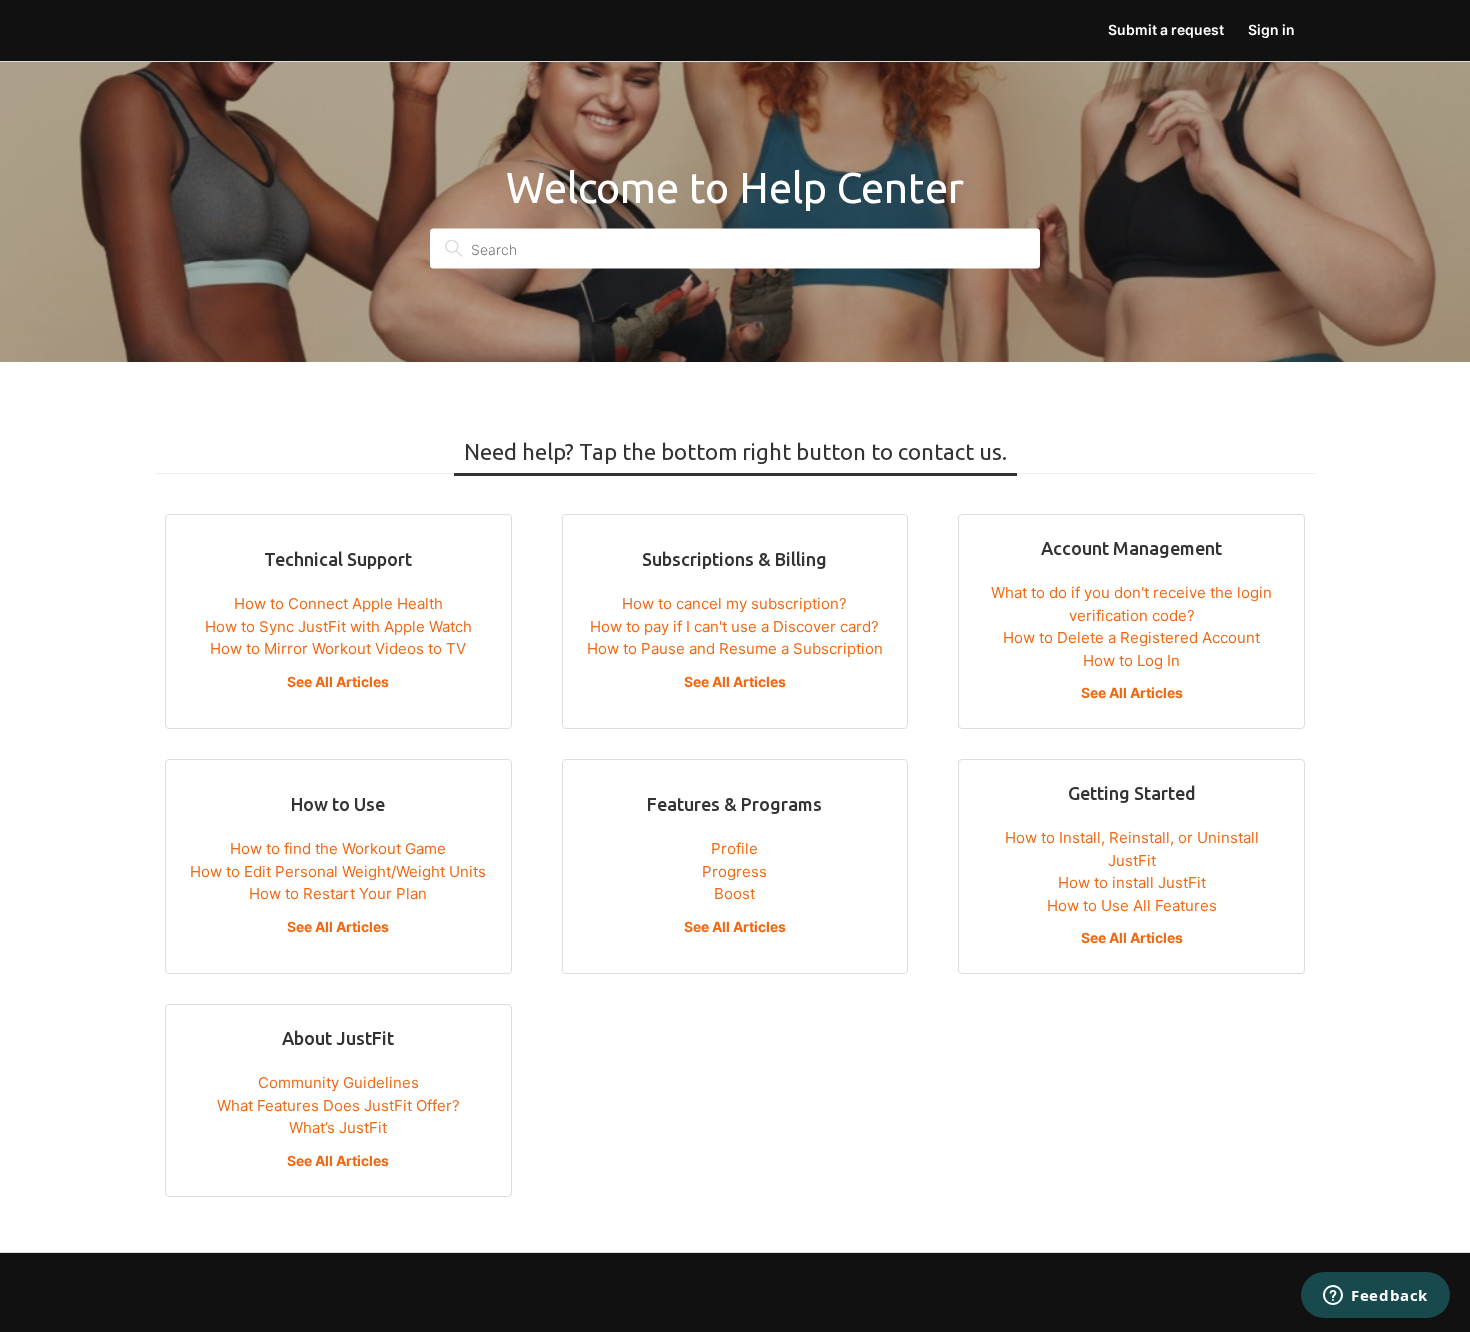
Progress (734, 871)
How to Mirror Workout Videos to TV (338, 648)
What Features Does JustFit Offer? (338, 1105)
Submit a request (1166, 29)
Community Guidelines (338, 1082)
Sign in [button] (1271, 29)
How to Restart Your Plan (338, 893)
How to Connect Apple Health (338, 603)
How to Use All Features (1132, 905)
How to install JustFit (1132, 882)
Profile (734, 848)
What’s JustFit (338, 1127)
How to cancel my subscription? (734, 603)
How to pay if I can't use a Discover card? (734, 626)
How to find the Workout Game (338, 848)
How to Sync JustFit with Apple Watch (338, 626)
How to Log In (1131, 660)
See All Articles (338, 681)
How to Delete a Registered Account (1131, 637)
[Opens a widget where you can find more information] (1375, 1297)
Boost (734, 893)
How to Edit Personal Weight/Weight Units (338, 871)
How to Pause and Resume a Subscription (735, 648)
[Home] (178, 30)
